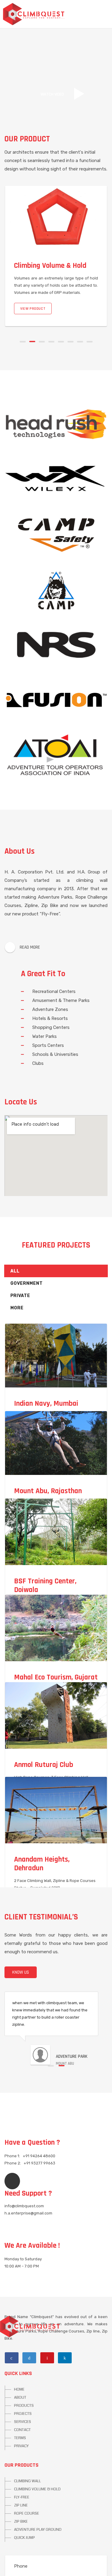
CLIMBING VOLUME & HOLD (37, 2489)
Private (20, 1296)
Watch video (52, 94)
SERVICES (23, 2422)
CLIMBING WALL (27, 2481)
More (17, 1308)
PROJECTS (23, 2414)
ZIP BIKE (21, 2521)
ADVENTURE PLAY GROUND (38, 2530)
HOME (19, 2389)
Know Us (21, 1972)
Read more (30, 947)
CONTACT (22, 2430)
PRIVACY (21, 2446)
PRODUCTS (24, 2406)
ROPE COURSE (27, 2513)
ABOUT (20, 2397)
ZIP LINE (21, 2505)
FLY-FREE (22, 2497)
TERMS (20, 2438)
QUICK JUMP (24, 2538)
